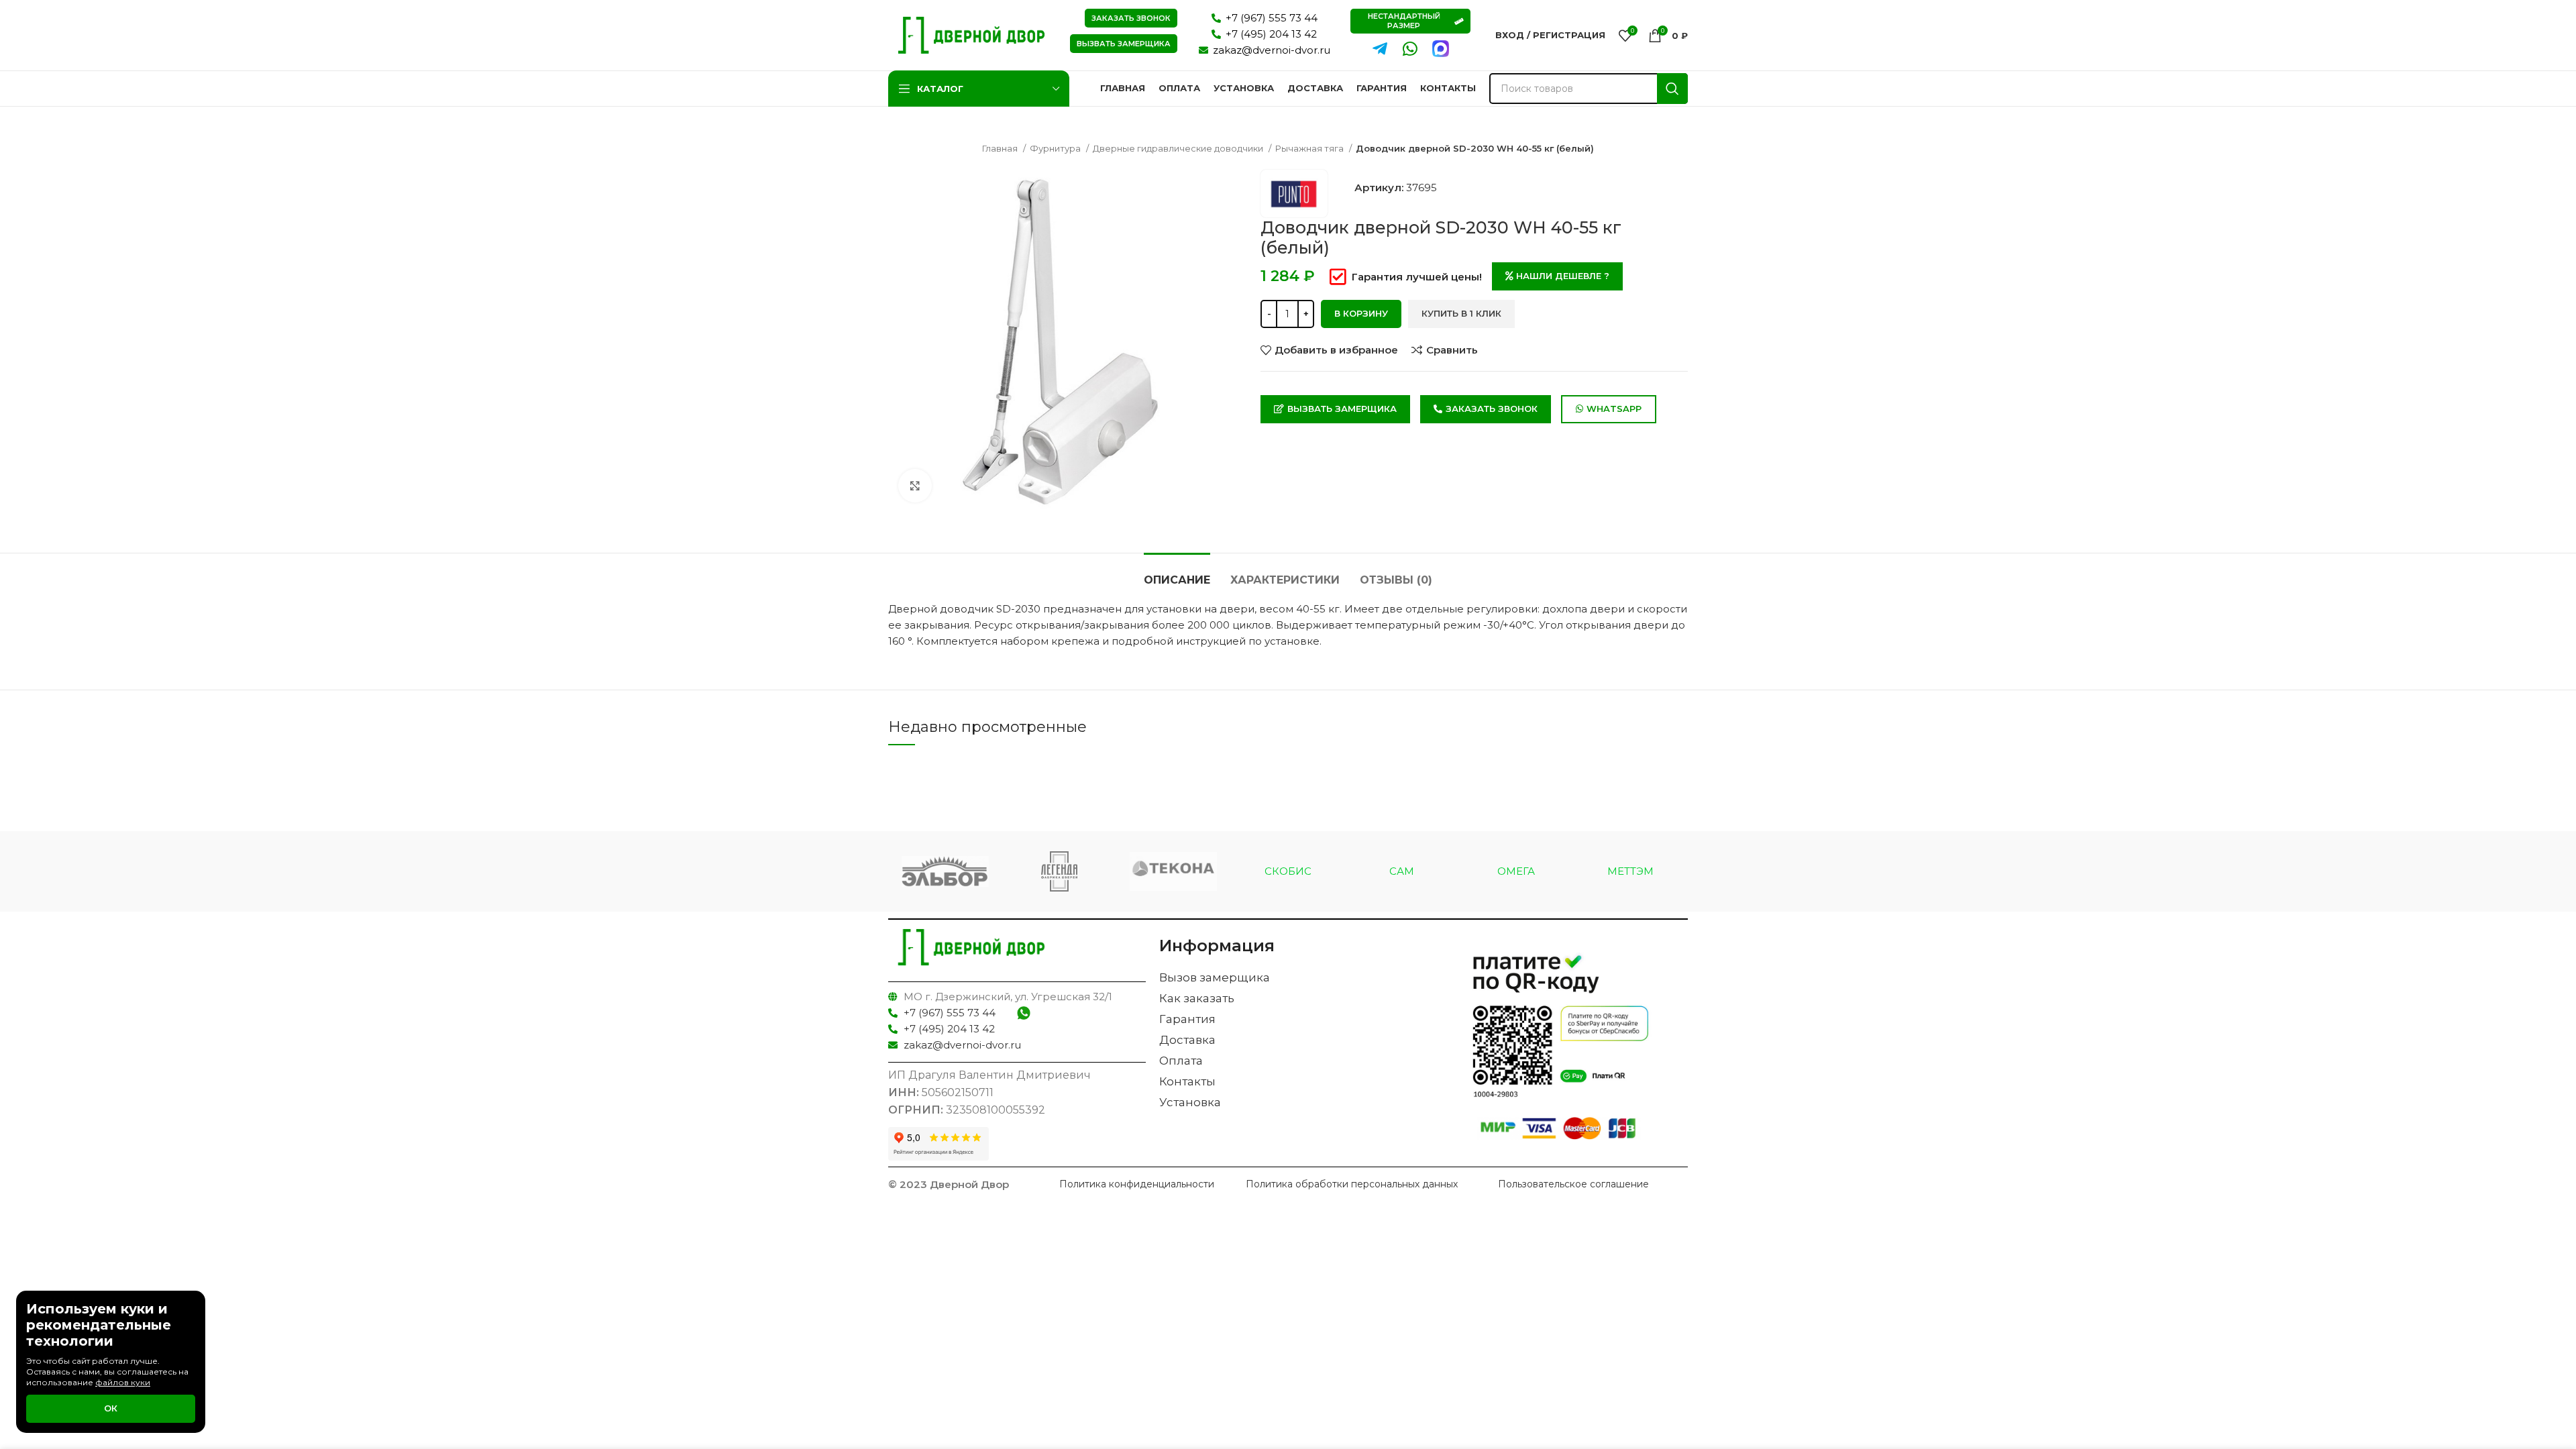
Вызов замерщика (1215, 977)
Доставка (1187, 1040)
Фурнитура (1056, 148)
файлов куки (123, 1382)
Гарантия (1187, 1019)
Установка (1190, 1102)
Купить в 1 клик (1461, 313)
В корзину (1361, 313)
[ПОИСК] (1672, 89)
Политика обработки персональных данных (1352, 1184)
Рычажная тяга (1310, 148)
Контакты (1187, 1081)
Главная (1001, 148)
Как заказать (1197, 998)
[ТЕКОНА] (1173, 872)
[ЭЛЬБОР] (945, 872)
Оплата (1181, 1061)
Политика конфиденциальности (1137, 1184)
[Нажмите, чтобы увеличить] (915, 486)
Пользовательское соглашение (1573, 1184)
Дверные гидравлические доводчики (1179, 148)
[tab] (1177, 573)
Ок (111, 1408)
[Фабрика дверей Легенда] (1059, 871)
